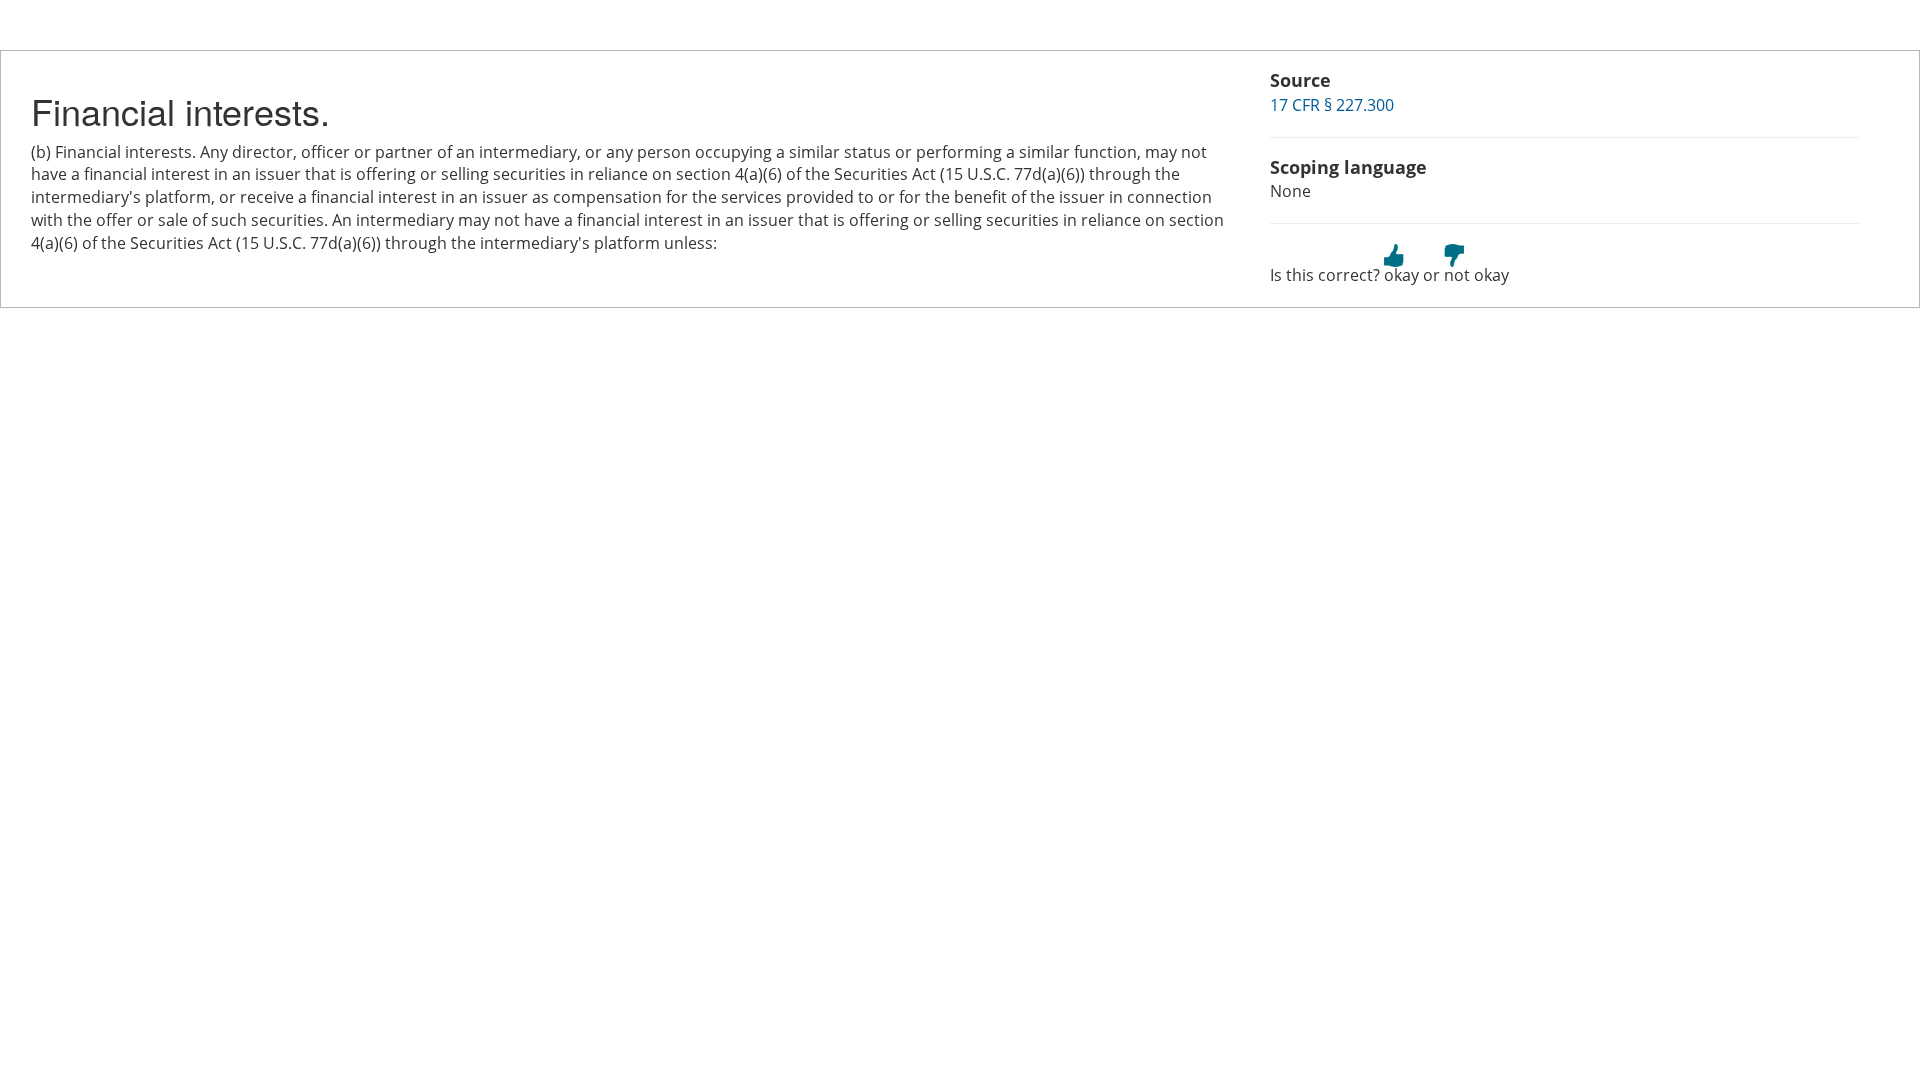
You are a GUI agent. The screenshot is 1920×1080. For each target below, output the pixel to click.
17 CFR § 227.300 (1332, 105)
